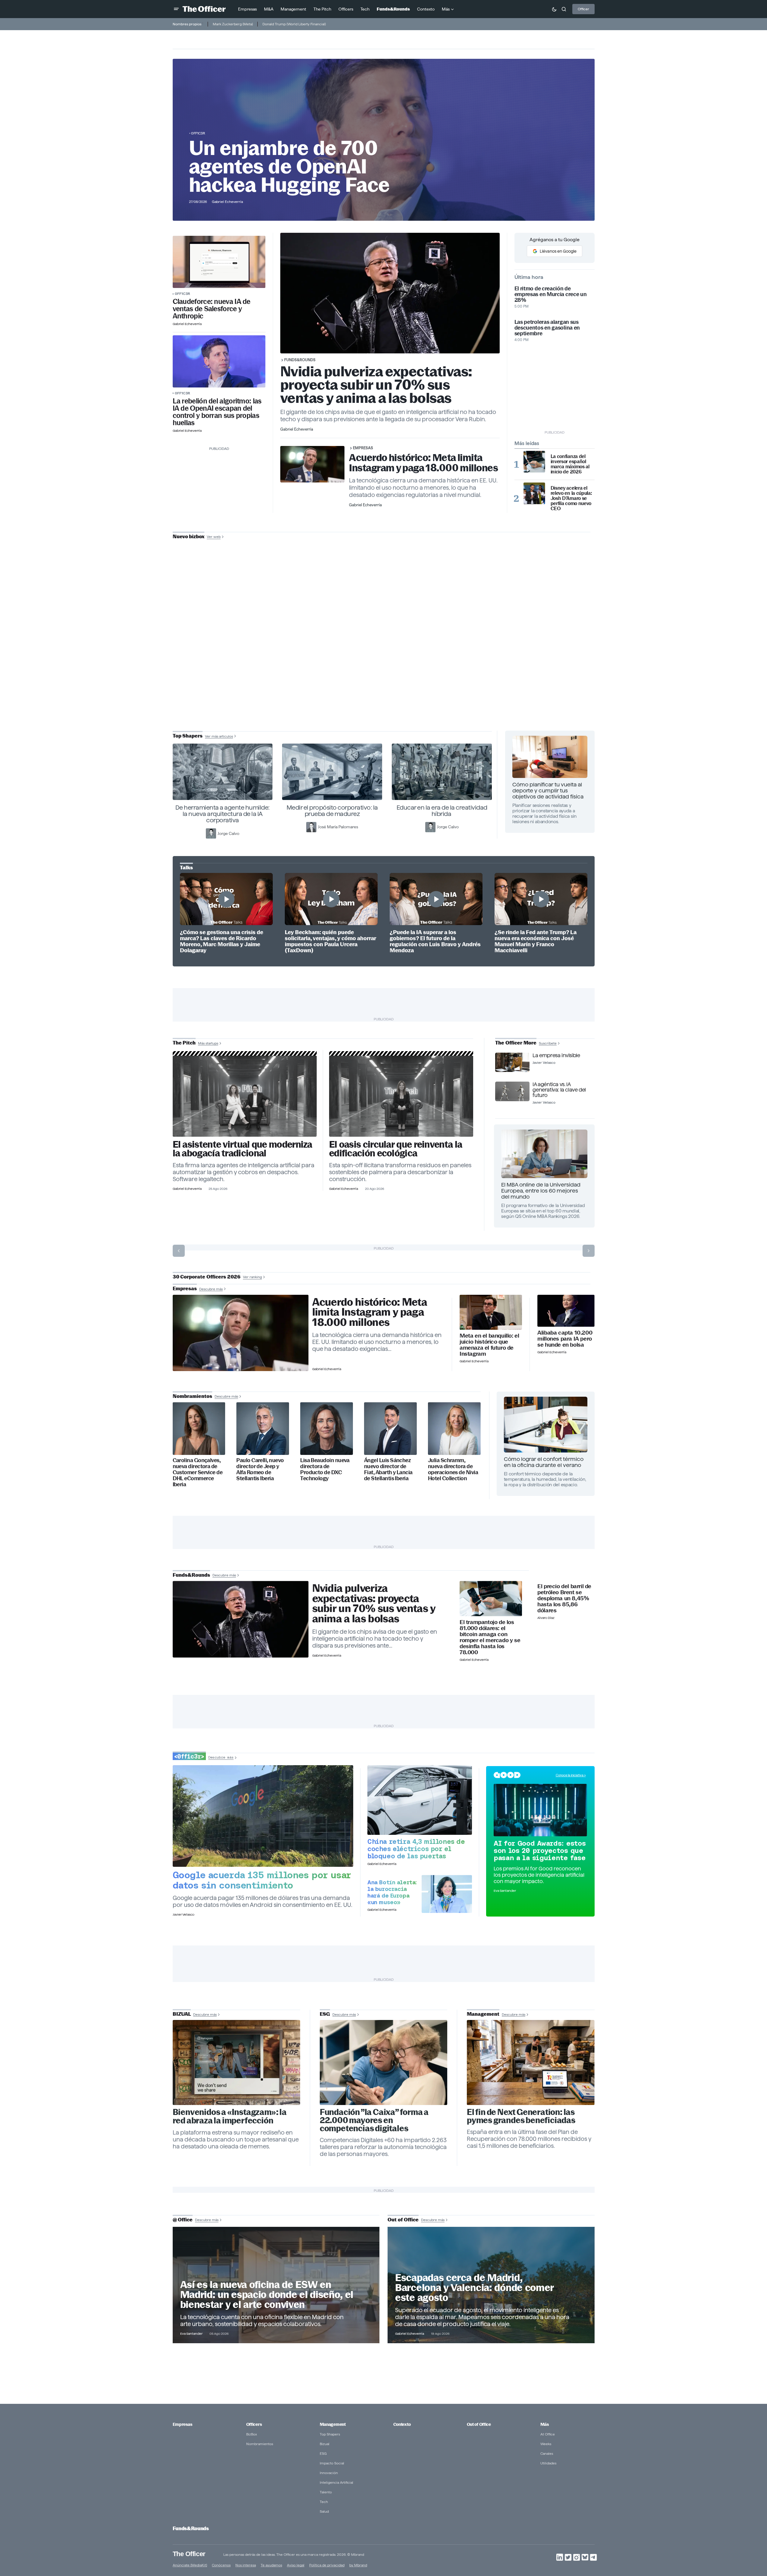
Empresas (363, 448)
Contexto (402, 2424)
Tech (324, 2502)
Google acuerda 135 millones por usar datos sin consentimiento (262, 1880)
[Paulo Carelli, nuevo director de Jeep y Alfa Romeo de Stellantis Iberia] (263, 1429)
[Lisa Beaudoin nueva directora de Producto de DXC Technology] (327, 1429)
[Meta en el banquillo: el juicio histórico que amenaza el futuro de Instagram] (491, 1312)
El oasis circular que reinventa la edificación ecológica (396, 1149)
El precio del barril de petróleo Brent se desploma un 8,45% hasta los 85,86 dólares (564, 1598)
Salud (324, 2511)
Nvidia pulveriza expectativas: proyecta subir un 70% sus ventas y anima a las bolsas (376, 385)
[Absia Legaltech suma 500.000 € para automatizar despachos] (245, 1096)
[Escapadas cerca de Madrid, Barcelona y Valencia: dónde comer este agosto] (491, 2285)
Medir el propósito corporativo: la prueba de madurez (332, 811)
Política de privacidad (327, 2565)
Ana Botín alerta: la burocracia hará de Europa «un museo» (392, 1892)
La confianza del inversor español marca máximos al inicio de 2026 (570, 464)
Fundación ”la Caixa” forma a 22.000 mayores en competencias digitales (374, 2120)
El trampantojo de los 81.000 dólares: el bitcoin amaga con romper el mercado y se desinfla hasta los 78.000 (490, 1637)
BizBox (252, 2434)
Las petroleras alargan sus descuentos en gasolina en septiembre (547, 328)
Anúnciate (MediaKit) (190, 2565)
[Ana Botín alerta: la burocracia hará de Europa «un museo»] (447, 1894)
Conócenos (221, 2565)
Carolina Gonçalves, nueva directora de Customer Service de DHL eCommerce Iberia (198, 1472)
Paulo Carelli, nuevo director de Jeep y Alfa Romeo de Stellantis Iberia (260, 1469)
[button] (176, 9)
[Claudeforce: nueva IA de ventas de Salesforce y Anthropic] (219, 262)
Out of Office (479, 2424)
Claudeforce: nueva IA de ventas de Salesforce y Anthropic (212, 309)
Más (545, 2424)
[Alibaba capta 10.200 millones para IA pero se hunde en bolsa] (566, 1311)
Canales (547, 2453)
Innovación (329, 2473)
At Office (548, 2434)
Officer (583, 9)
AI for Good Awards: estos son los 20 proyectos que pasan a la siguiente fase (540, 1851)
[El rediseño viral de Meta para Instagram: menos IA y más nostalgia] (237, 2062)
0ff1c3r (198, 133)
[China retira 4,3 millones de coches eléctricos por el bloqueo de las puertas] (420, 1800)
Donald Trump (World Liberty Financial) (294, 24)
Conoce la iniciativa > (571, 1775)
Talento (326, 2492)
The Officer (189, 2554)
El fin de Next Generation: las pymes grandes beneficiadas (521, 2116)
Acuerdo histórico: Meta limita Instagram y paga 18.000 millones (423, 463)
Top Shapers (330, 2434)
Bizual (325, 2444)
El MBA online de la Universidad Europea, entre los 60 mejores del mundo (541, 1191)
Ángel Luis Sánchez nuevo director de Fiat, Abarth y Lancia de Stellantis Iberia (388, 1469)
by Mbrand (358, 2565)
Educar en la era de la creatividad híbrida (442, 811)
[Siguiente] (589, 1251)
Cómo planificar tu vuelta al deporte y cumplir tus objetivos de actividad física (548, 790)
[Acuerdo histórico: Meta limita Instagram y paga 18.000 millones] (241, 1333)
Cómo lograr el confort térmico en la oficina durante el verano (544, 1462)
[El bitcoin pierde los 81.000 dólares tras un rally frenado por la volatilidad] (491, 1599)
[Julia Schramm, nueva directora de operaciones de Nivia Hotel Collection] (454, 1429)
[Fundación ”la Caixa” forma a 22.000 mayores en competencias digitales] (384, 2062)
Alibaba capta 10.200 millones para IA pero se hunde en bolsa (565, 1339)
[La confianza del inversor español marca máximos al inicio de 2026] (534, 462)
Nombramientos (260, 2444)
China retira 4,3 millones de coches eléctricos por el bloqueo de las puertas (416, 1849)
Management (333, 2424)
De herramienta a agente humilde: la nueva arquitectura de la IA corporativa (223, 814)
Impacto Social (332, 2463)
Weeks (546, 2444)
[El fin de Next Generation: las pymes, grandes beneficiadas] (531, 2062)
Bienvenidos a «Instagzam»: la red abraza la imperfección (230, 2116)
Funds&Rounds (300, 360)
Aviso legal (296, 2565)
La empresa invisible (556, 1055)
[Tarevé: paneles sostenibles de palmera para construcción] (401, 1096)
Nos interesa (246, 2565)
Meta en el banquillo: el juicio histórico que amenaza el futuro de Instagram (489, 1345)
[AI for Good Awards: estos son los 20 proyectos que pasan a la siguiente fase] (540, 1810)
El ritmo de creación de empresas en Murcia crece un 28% (551, 294)
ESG (323, 2453)
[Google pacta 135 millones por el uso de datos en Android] (263, 1816)
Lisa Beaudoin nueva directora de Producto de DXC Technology (325, 1469)
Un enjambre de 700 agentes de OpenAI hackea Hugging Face (289, 166)
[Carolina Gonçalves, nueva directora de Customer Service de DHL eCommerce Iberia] (199, 1429)
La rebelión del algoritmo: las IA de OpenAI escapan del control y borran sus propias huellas (217, 412)
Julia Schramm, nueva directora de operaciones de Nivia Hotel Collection (453, 1469)
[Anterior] (179, 1251)
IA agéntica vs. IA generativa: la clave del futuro (559, 1090)
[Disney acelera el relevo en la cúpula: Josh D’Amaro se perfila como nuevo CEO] (534, 493)
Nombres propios (187, 24)
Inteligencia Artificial (336, 2482)
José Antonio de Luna (385, 658)
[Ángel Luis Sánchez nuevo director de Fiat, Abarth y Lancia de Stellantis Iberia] (390, 1429)
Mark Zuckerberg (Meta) (233, 24)
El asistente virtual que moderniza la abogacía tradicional (242, 1149)
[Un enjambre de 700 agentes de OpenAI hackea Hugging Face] (219, 361)
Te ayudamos (271, 2565)
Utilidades (548, 2463)
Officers (254, 2424)
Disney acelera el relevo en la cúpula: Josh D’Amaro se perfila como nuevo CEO (571, 498)
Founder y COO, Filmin (385, 677)
